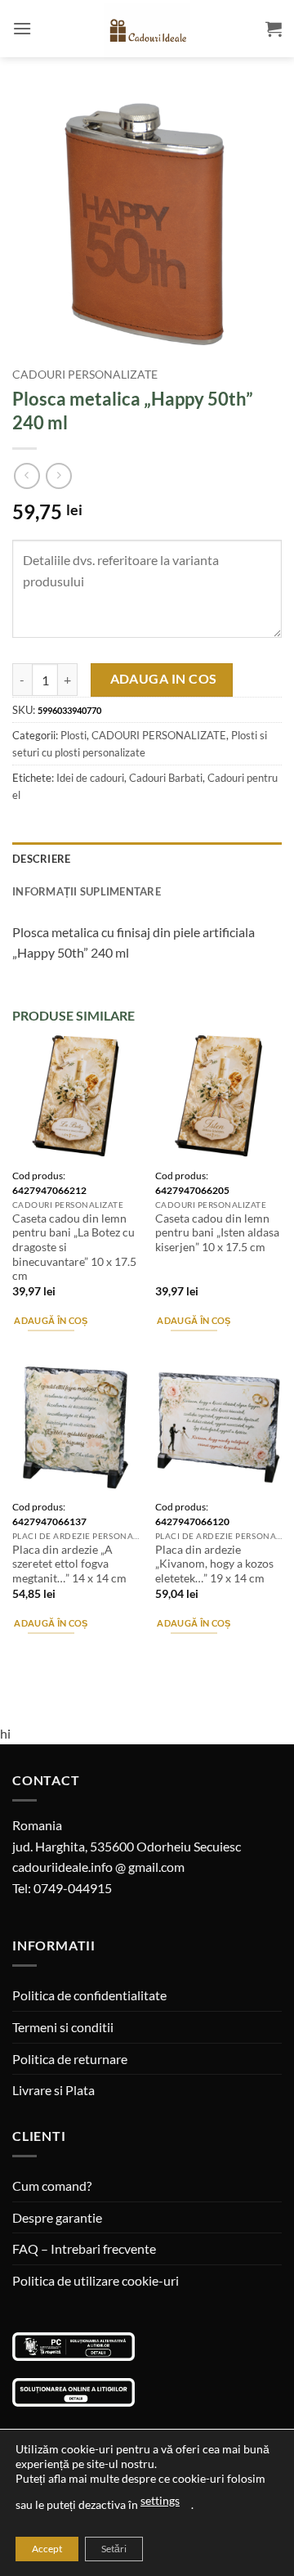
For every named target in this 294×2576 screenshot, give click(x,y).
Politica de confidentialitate (89, 1995)
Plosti (73, 735)
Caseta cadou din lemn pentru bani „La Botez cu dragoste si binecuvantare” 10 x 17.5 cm (74, 1248)
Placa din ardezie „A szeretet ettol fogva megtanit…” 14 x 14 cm (69, 1564)
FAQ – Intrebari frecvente (84, 2248)
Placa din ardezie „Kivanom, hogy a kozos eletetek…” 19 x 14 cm (214, 1564)
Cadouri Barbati (166, 778)
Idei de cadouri (90, 778)
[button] (22, 28)
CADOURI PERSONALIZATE (85, 375)
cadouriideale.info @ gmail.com (98, 1867)
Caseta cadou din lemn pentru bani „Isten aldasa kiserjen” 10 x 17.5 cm (217, 1233)
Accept (47, 2549)
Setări (114, 2549)
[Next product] (27, 476)
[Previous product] (58, 476)
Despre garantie (57, 2217)
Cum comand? (52, 2186)
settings (160, 2500)
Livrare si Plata (53, 2090)
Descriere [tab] (41, 859)
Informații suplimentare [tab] (87, 891)
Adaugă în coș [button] (51, 1320)
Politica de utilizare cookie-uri (96, 2280)
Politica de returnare (70, 2059)
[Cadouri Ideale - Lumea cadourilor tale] (147, 32)
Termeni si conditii (63, 2027)
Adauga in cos (164, 679)
